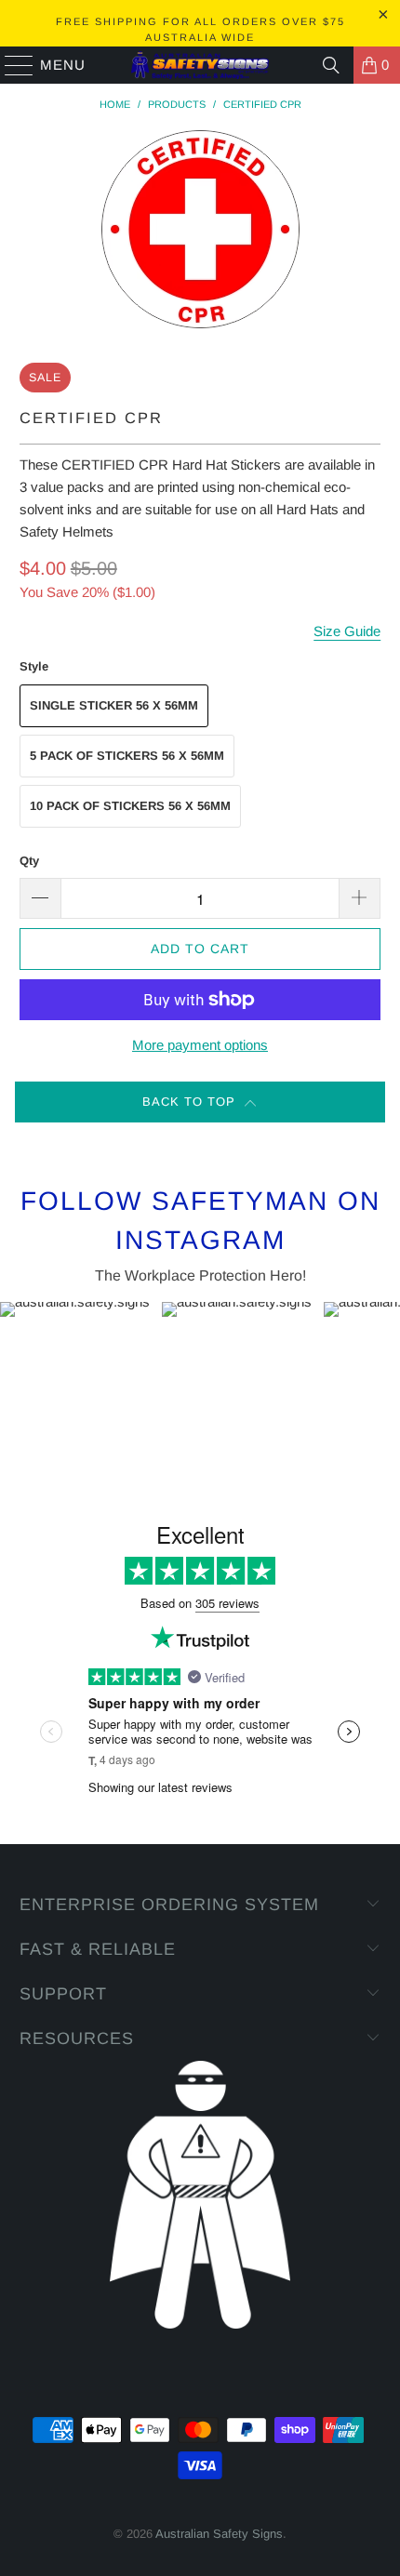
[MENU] (11, 65)
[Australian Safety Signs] (200, 65)
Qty (29, 861)
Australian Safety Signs (219, 2534)
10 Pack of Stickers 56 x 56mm (130, 806)
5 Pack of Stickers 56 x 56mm (127, 756)
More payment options (200, 1045)
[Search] (331, 65)
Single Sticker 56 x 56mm (114, 705)
